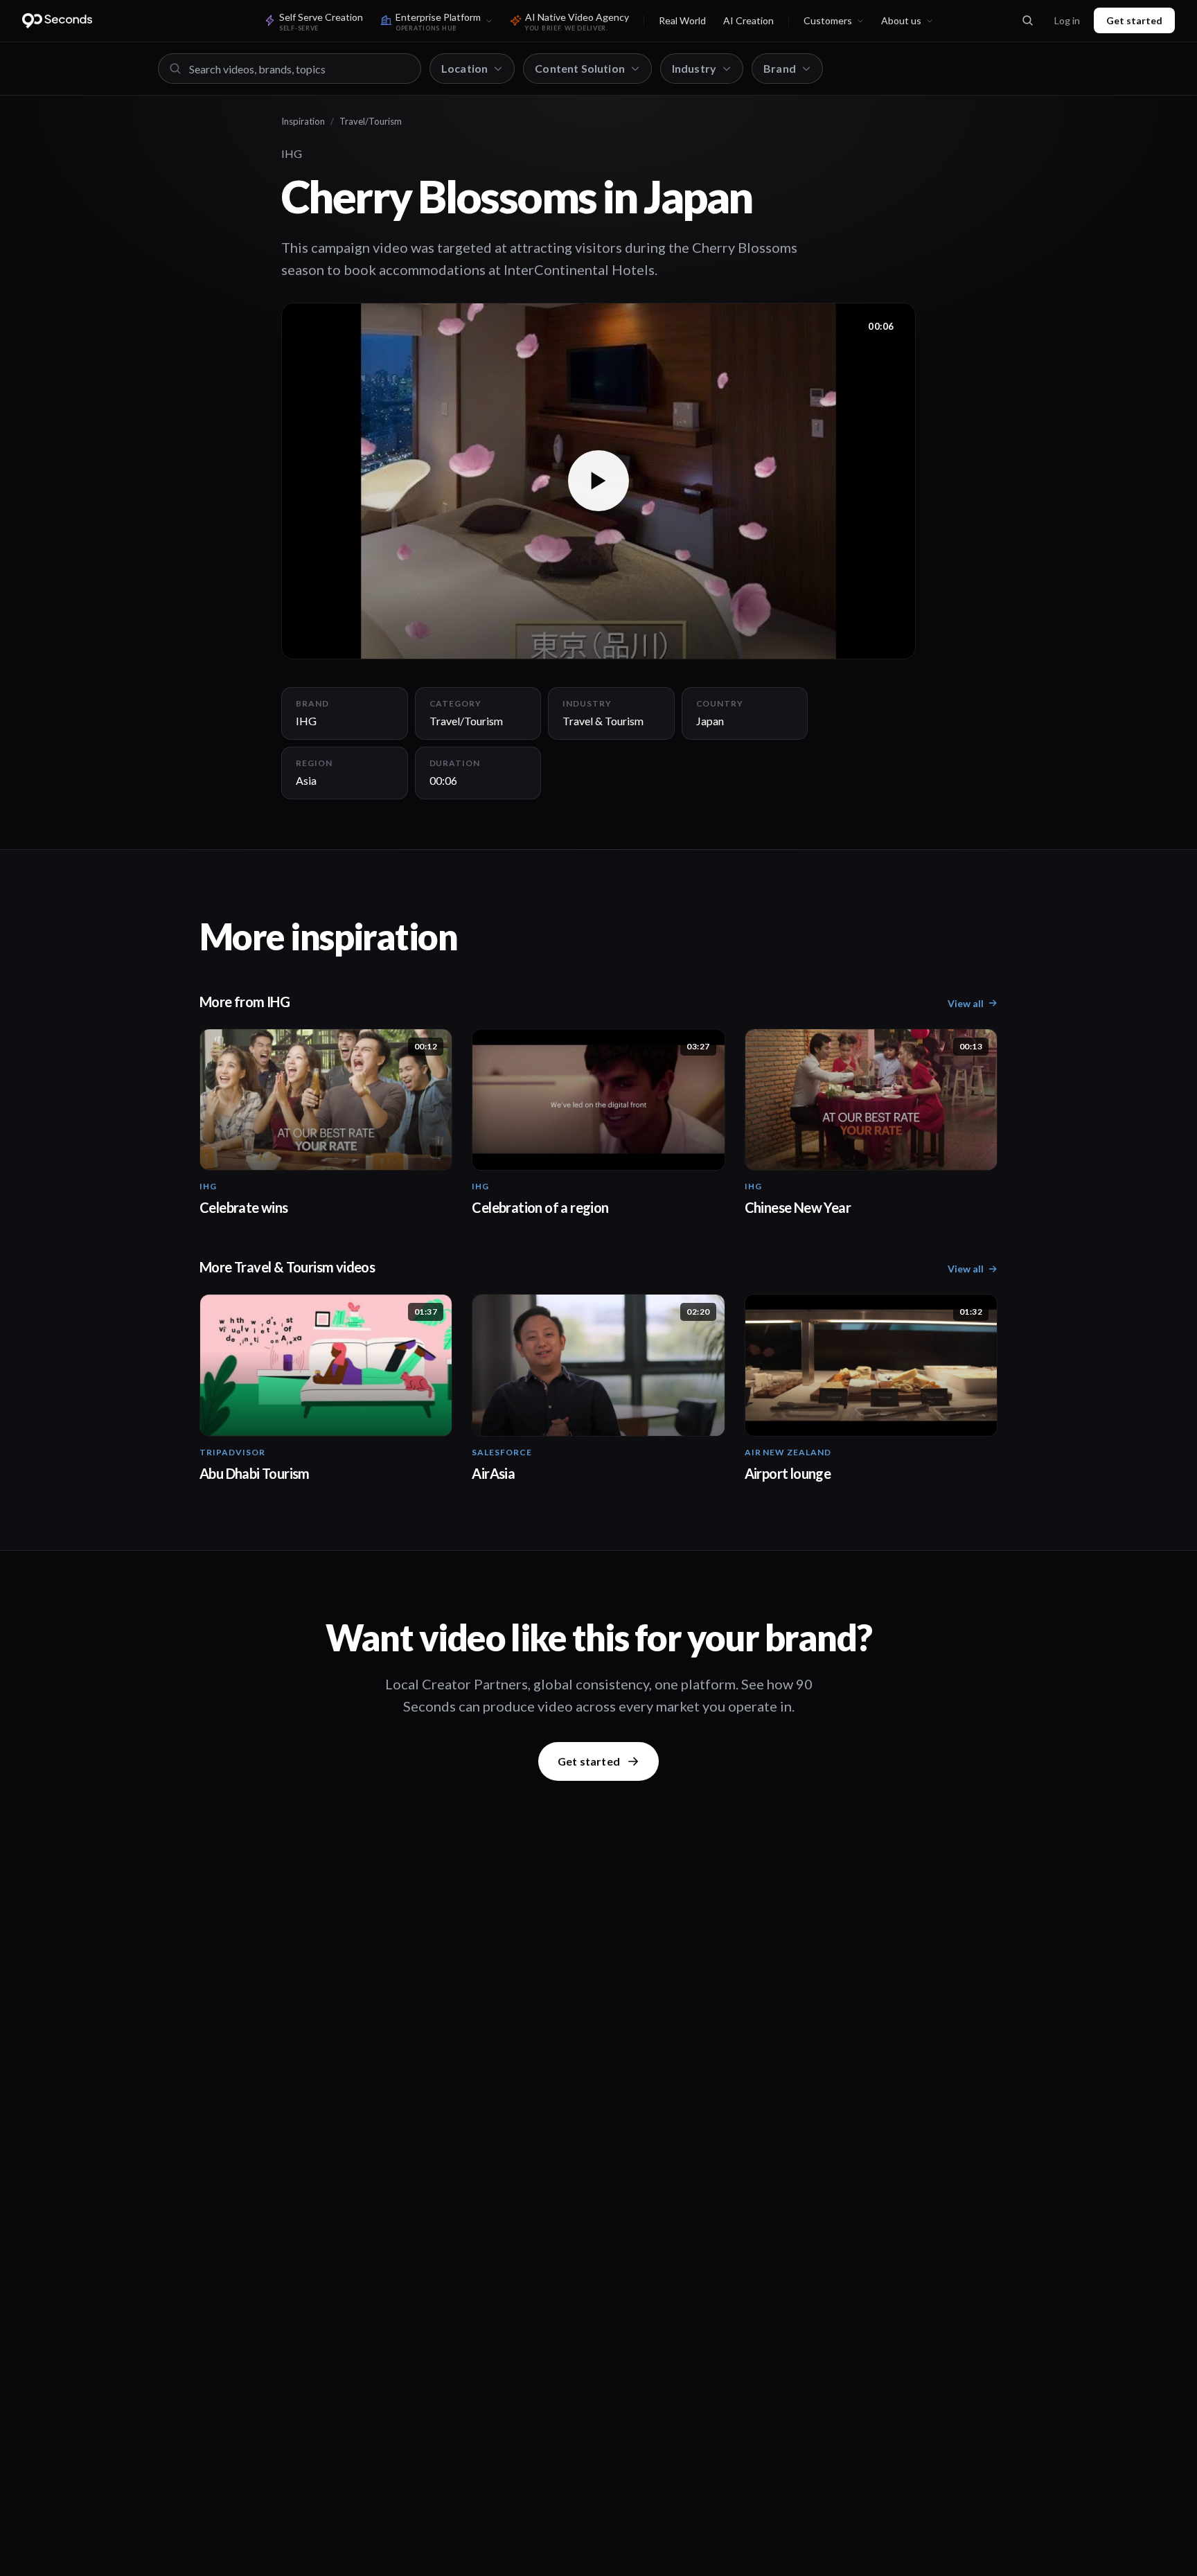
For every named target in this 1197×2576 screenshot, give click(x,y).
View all (966, 1003)
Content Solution (580, 68)
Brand (780, 68)
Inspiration (303, 121)
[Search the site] (1027, 21)
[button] (598, 481)
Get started (1134, 20)
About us (901, 20)
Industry (694, 68)
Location (464, 68)
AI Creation (748, 20)
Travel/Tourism (371, 121)
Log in (1067, 20)
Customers (828, 20)
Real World (682, 20)
